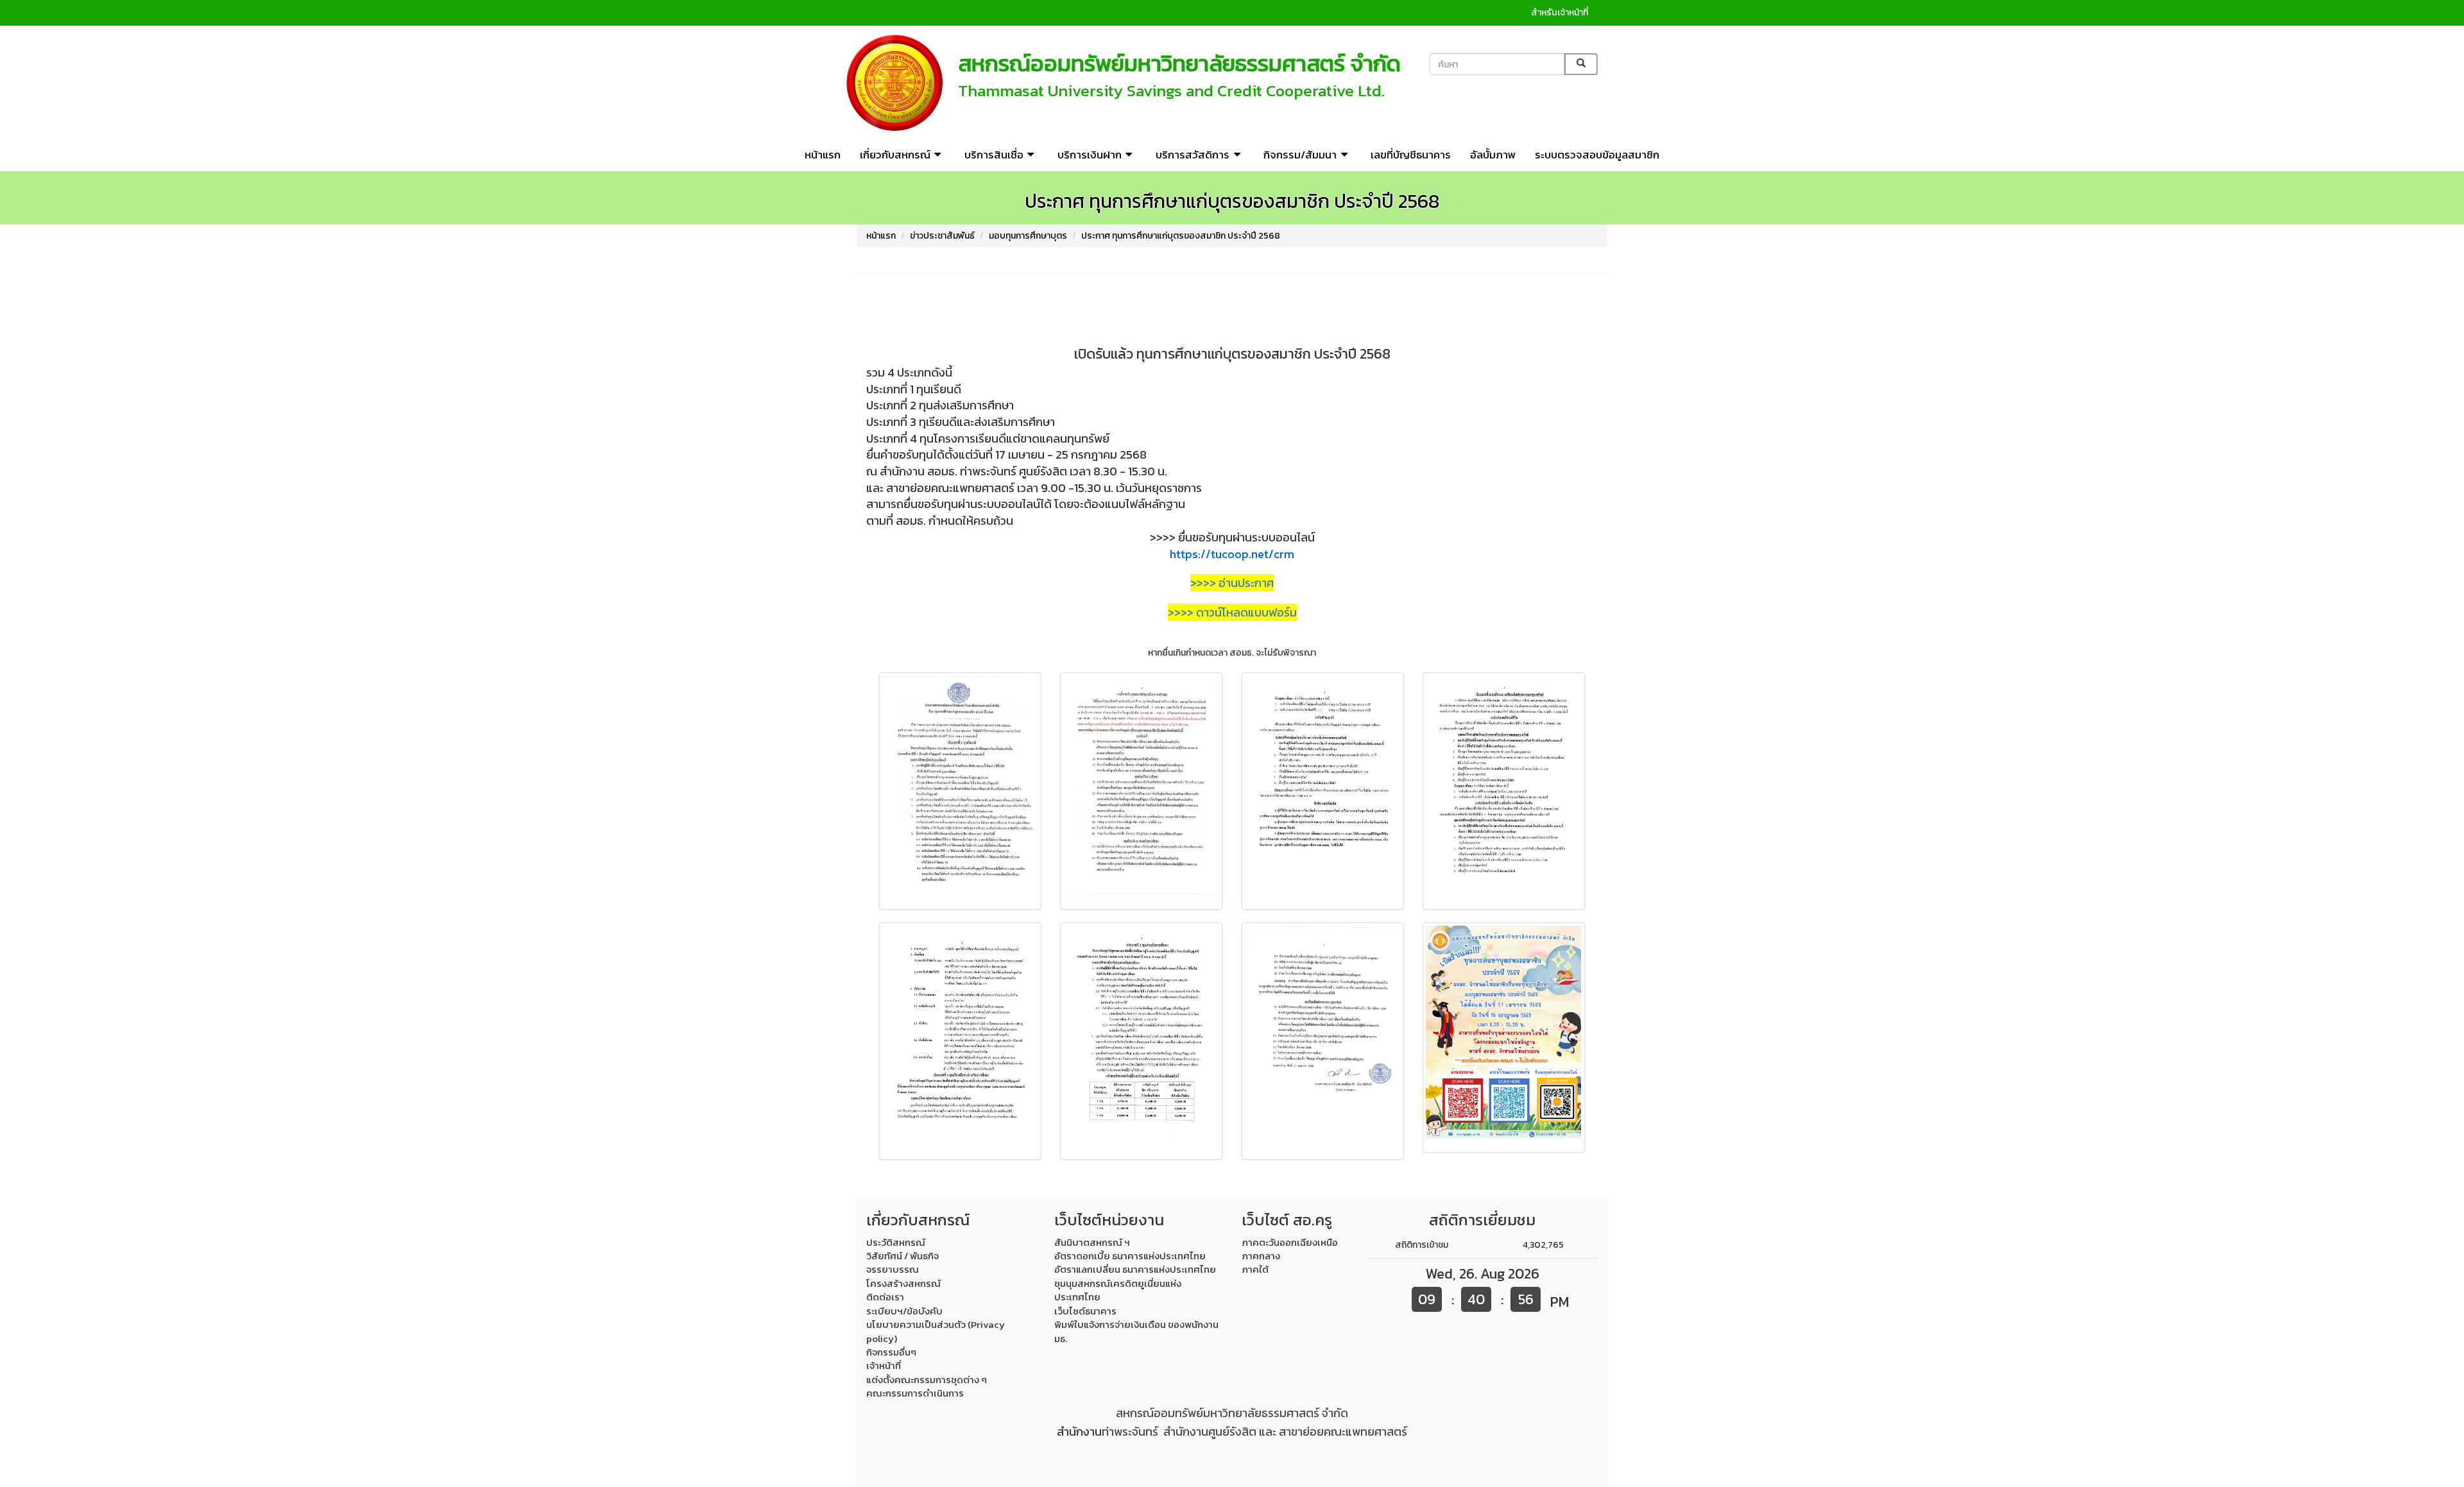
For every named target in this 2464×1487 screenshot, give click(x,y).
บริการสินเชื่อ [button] (994, 155)
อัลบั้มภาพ (1493, 155)
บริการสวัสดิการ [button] (1193, 155)
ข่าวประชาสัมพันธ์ (942, 236)
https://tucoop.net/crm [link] (1232, 554)
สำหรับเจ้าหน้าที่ (1560, 13)
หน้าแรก (823, 155)
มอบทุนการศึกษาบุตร (1028, 236)
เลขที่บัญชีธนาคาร (1411, 155)
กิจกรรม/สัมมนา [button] (1300, 155)
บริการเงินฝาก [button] (1090, 155)
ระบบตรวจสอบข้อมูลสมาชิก (1597, 155)
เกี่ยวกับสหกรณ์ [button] (895, 155)
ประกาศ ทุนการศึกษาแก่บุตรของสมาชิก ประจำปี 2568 (1181, 236)
